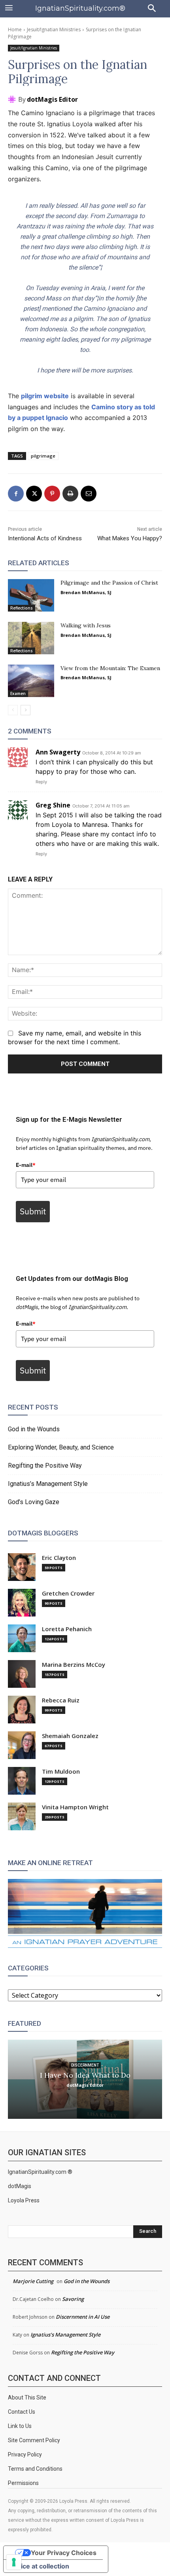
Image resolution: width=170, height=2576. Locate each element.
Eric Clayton (59, 1558)
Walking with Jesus (86, 625)
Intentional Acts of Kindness (45, 538)
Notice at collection (40, 2566)
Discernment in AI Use (83, 2317)
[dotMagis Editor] (13, 99)
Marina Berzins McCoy (74, 1665)
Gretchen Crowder (68, 1593)
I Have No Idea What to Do (85, 2075)
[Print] (70, 494)
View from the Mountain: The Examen (110, 668)
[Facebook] (16, 494)
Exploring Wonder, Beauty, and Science (61, 1447)
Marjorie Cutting (33, 2281)
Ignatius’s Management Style (48, 1484)
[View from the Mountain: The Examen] (31, 681)
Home (15, 29)
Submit (33, 1211)
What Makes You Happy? (130, 538)
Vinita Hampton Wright (75, 1807)
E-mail (26, 1165)
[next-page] (25, 710)
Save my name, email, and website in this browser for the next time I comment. (75, 1037)
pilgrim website (45, 396)
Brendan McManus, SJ (86, 592)
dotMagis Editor (52, 99)
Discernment (85, 2065)
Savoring (73, 2299)
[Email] (89, 494)
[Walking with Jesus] (31, 638)
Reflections (22, 608)
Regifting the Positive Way (45, 1466)
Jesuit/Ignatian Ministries (54, 29)
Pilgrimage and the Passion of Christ (109, 583)
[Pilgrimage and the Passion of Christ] (31, 595)
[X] (34, 494)
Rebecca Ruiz (61, 1700)
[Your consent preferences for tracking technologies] (14, 2562)
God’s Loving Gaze (34, 1502)
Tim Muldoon (61, 1771)
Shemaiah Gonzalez (70, 1736)
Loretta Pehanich (67, 1629)
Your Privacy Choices (64, 2553)
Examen (18, 693)
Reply (41, 782)
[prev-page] (13, 710)
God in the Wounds (34, 1429)
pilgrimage (43, 456)
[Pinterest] (52, 494)
